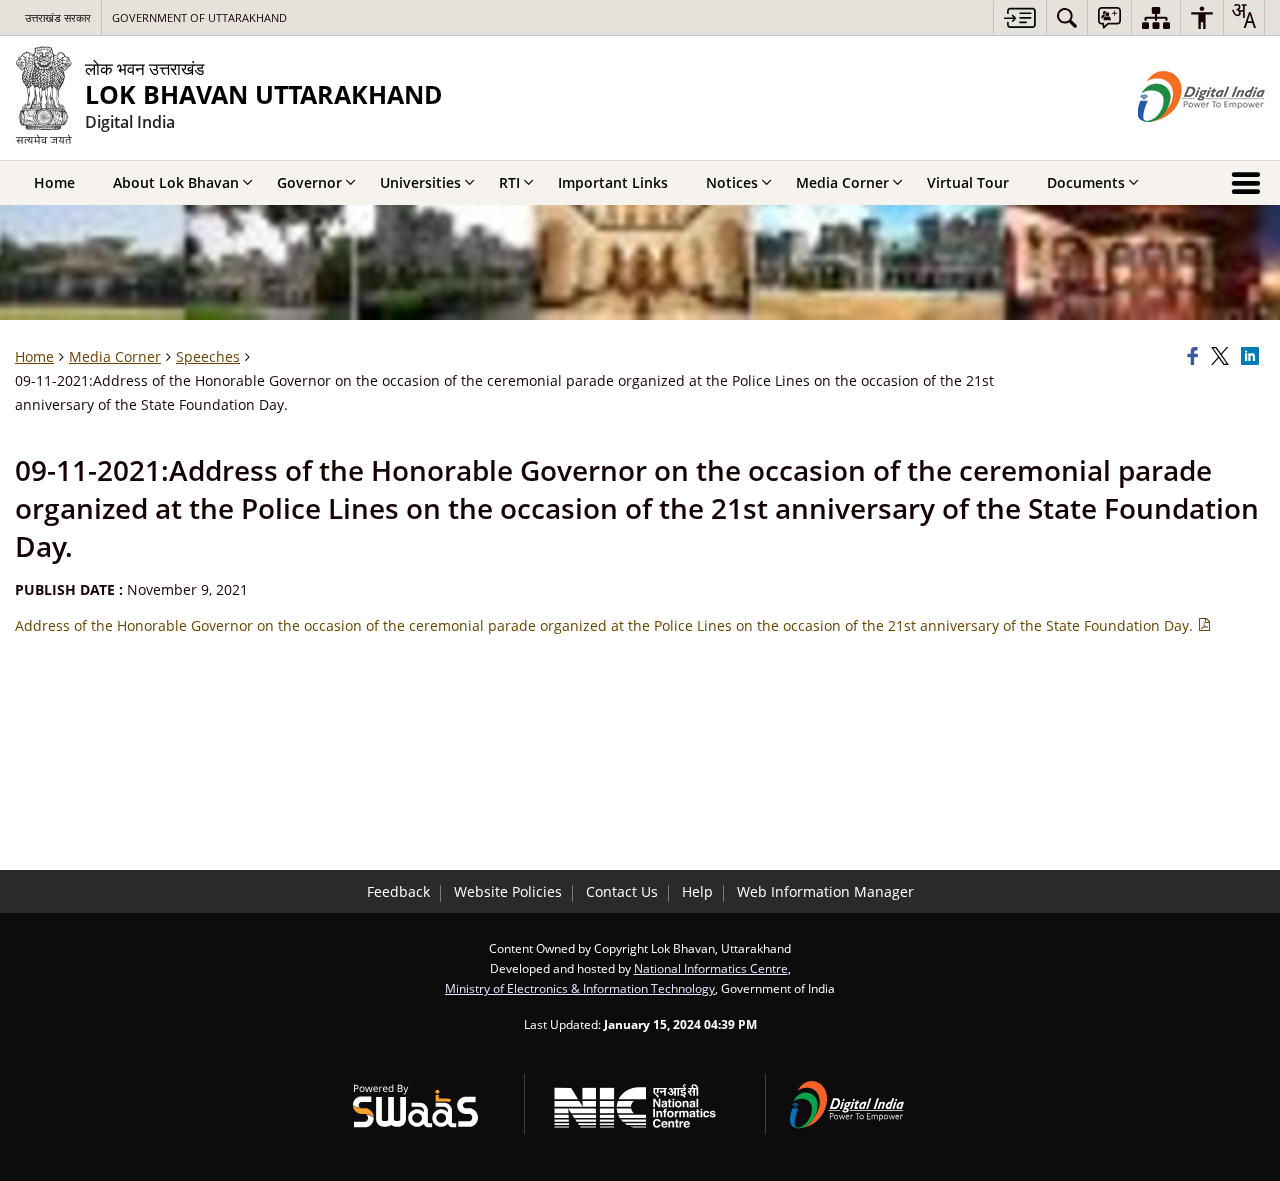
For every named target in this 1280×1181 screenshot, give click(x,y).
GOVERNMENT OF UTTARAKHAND (199, 17)
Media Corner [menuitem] (842, 182)
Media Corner (115, 356)
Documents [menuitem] (1086, 182)
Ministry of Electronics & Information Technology (580, 988)
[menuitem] (1067, 17)
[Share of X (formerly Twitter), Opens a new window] (1223, 357)
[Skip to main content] (1019, 17)
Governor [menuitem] (309, 182)
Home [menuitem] (54, 182)
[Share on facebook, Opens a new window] (1196, 357)
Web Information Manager (825, 891)
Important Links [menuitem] (613, 182)
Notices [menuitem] (732, 182)
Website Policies (508, 891)
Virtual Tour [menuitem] (968, 182)
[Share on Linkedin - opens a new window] (1253, 357)
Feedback (398, 891)
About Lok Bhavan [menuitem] (176, 182)
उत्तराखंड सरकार (58, 17)
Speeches (208, 356)
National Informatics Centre (711, 968)
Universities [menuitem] (420, 182)
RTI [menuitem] (509, 182)
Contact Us (622, 891)
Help (697, 891)
